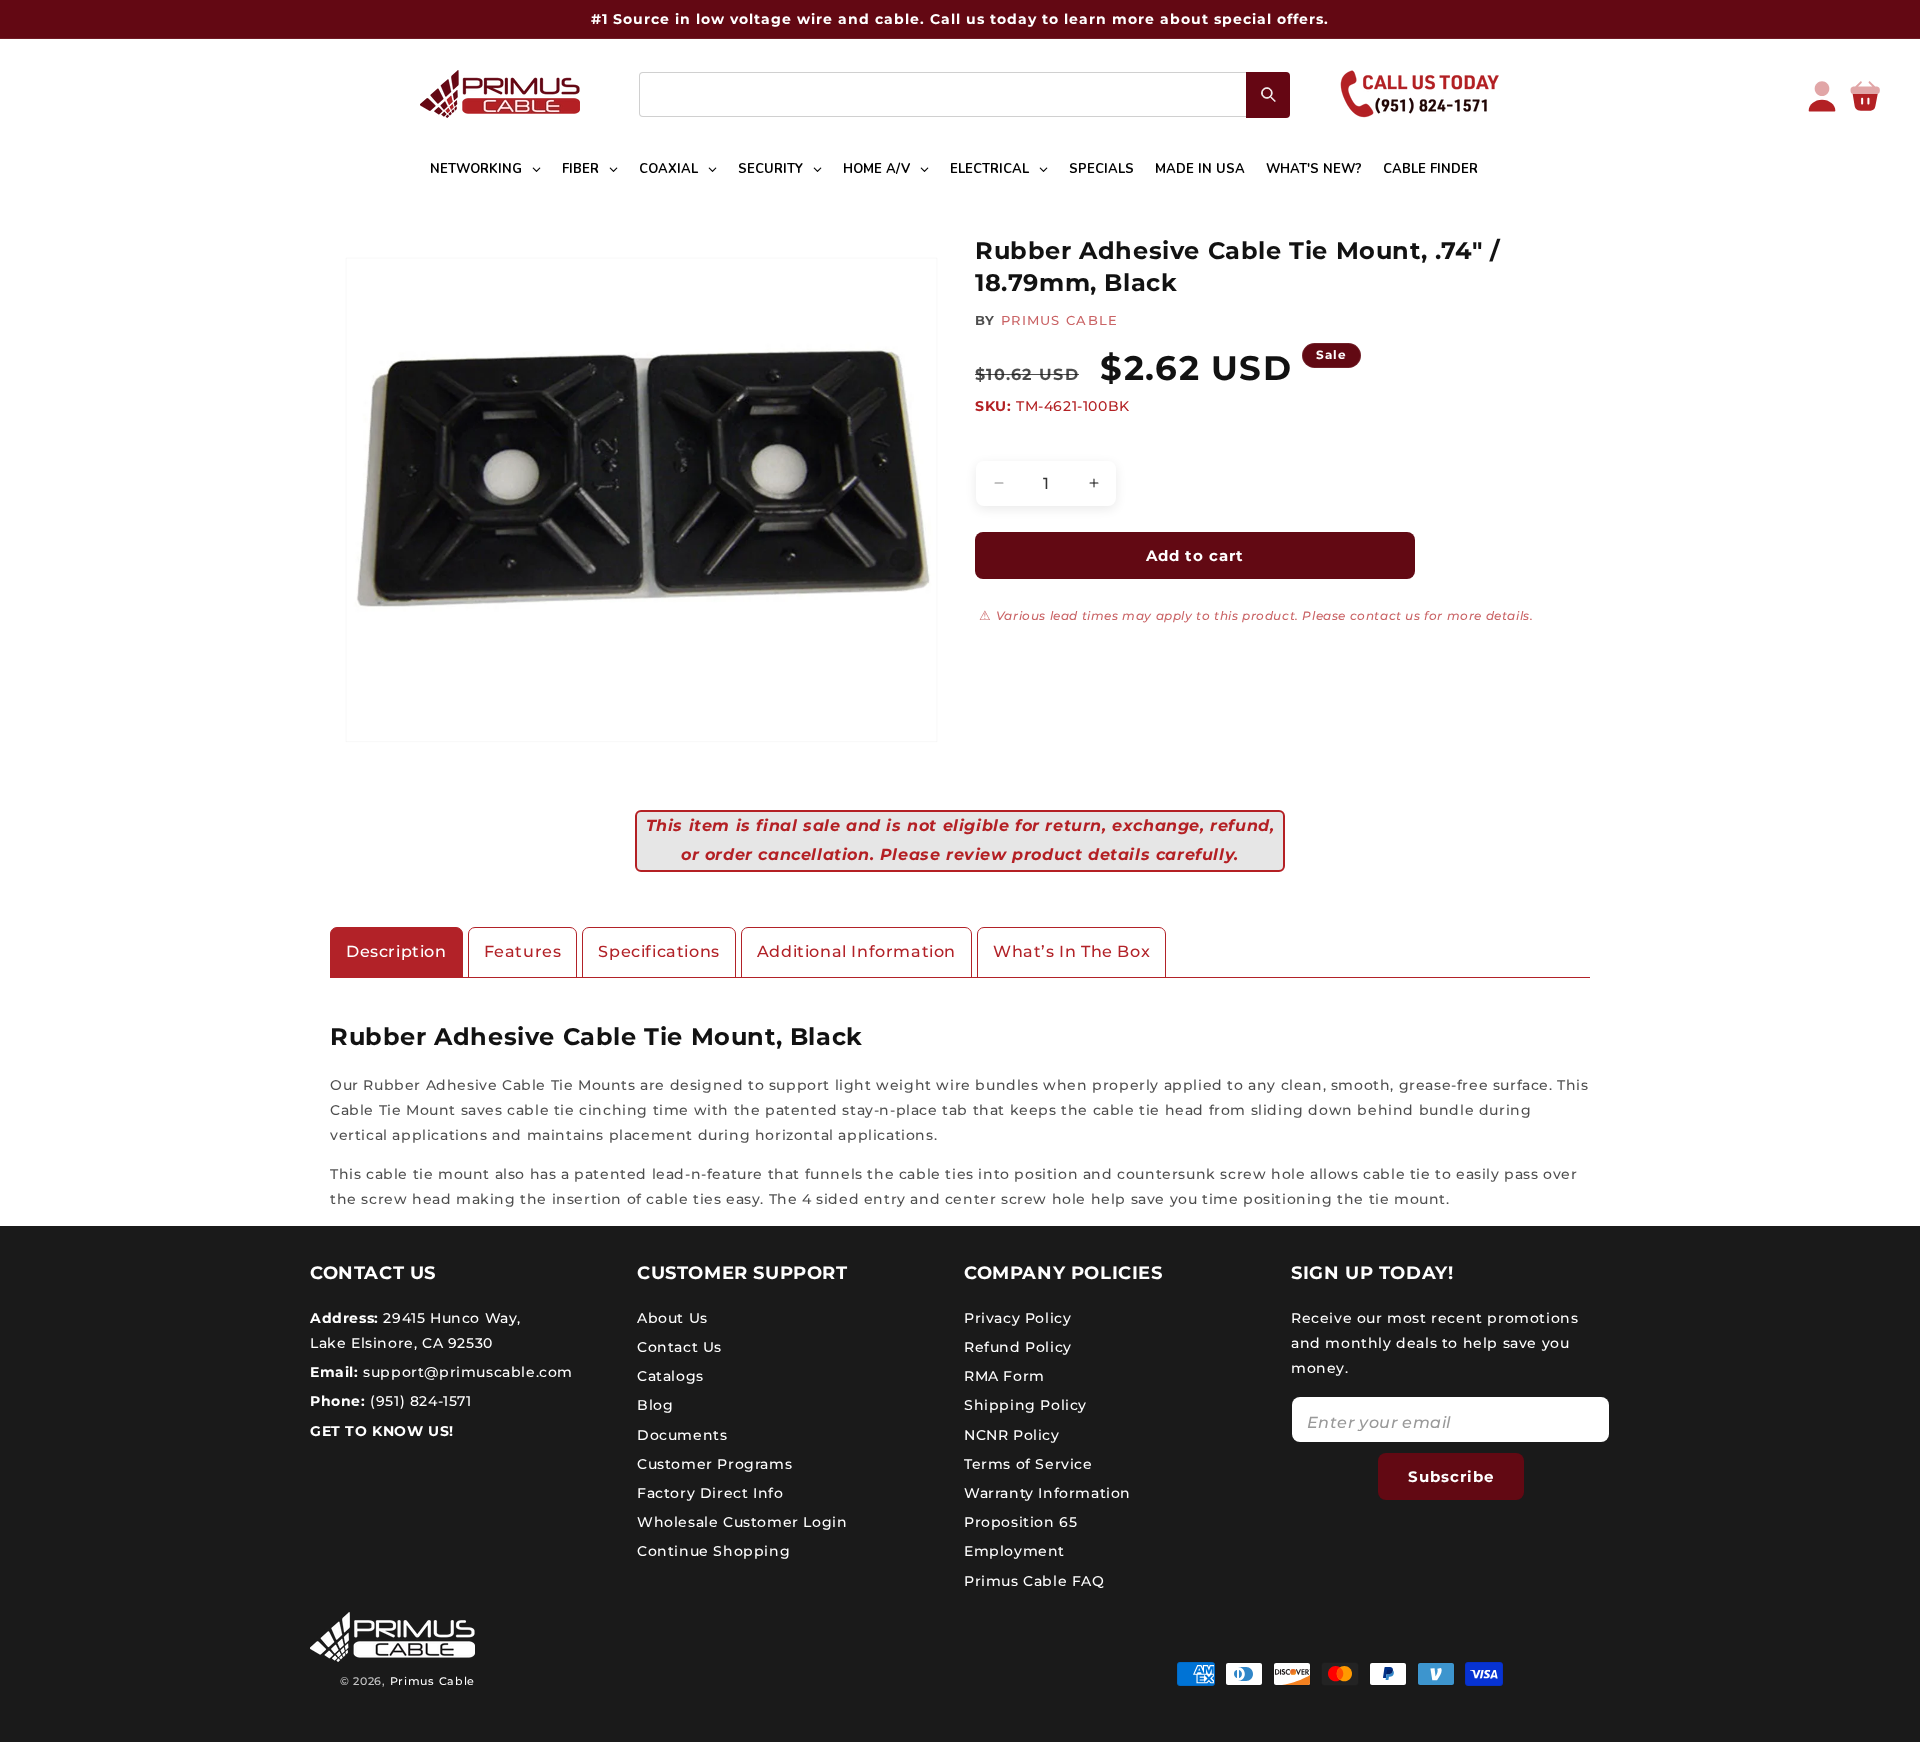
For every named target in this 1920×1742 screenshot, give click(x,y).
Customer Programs (714, 1463)
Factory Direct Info (710, 1492)
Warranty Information (1047, 1492)
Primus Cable (432, 1681)
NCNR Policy (1012, 1434)
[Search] (1268, 95)
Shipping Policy (1025, 1405)
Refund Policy (1018, 1346)
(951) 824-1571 (419, 1401)
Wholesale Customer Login (742, 1521)
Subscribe (1451, 1475)
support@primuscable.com (466, 1371)
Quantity (1005, 443)
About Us (672, 1317)
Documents (682, 1434)
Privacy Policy (1017, 1317)
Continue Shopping (713, 1551)
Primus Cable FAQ (1034, 1580)
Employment (1014, 1551)
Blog (655, 1405)
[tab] (396, 952)
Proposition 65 (1020, 1521)
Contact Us (679, 1346)
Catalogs (670, 1375)
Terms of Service (1028, 1463)
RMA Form (1004, 1375)
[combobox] (964, 94)
